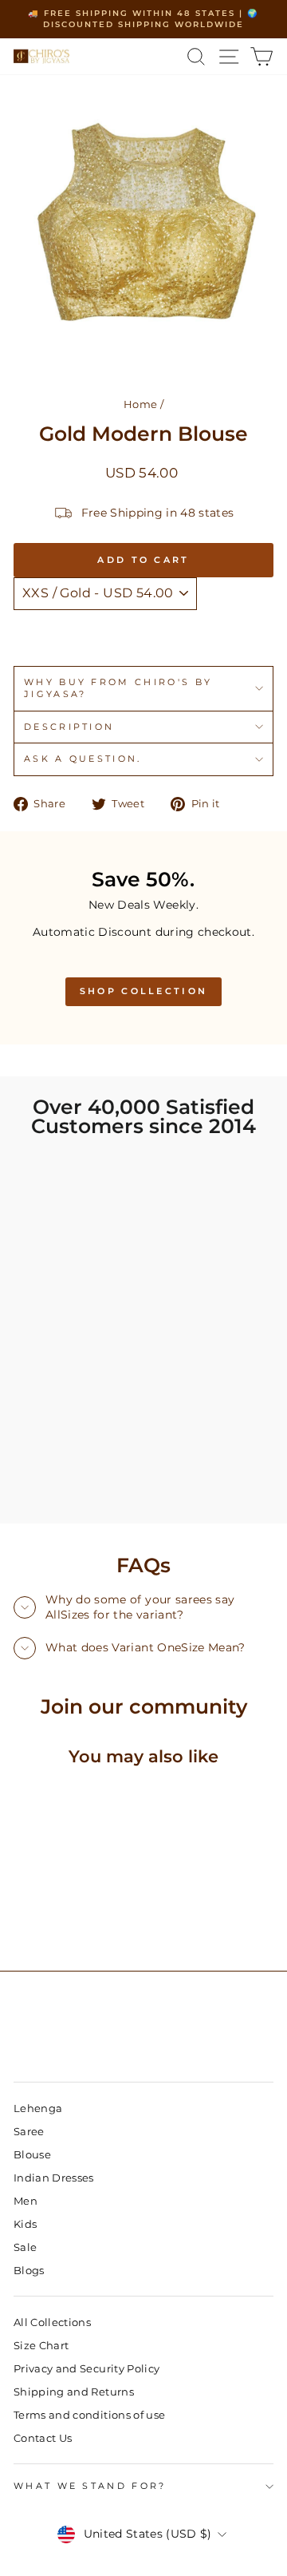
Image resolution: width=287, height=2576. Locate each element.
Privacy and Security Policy (86, 2369)
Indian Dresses (54, 2178)
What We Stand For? (90, 2486)
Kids (25, 2224)
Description (69, 727)
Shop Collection (144, 991)
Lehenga (38, 2108)
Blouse (32, 2155)
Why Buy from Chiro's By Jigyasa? (118, 688)
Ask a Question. (83, 759)
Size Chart (41, 2346)
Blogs (29, 2271)
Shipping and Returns (74, 2392)
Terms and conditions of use (89, 2415)
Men (26, 2201)
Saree (29, 2132)
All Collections (52, 2322)
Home (140, 404)
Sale (25, 2247)
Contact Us (43, 2438)
